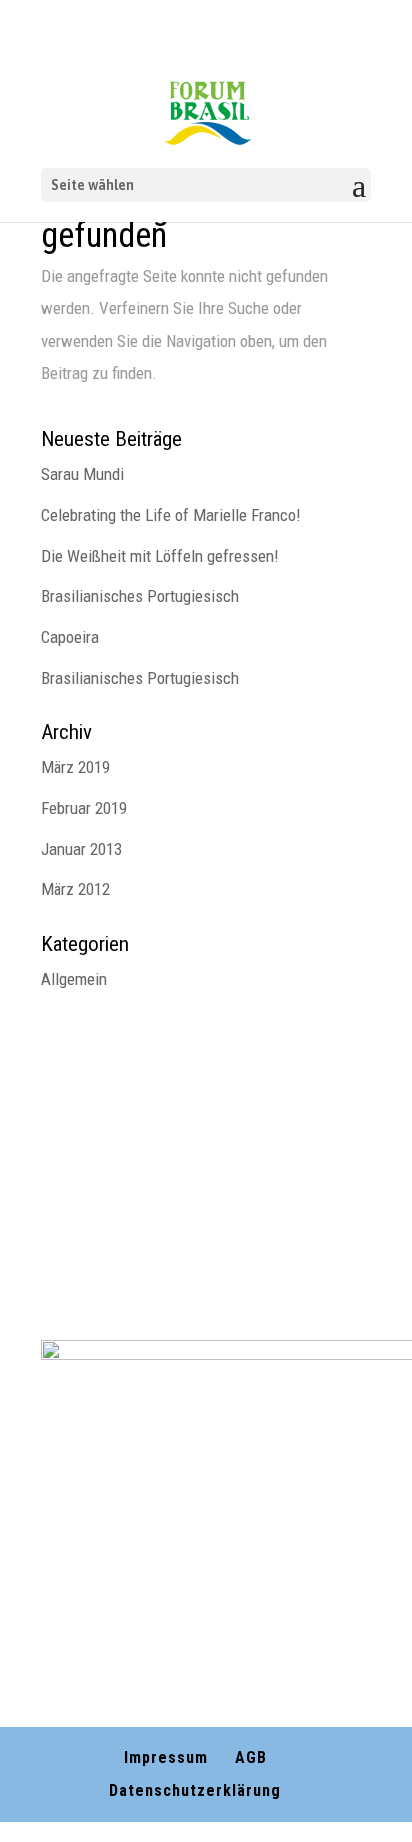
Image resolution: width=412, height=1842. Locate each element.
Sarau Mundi (82, 474)
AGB (251, 1757)
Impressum (166, 1757)
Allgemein (74, 979)
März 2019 (75, 767)
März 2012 (75, 889)
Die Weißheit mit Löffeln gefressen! (160, 556)
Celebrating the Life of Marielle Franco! (171, 515)
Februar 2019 (84, 808)
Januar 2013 (81, 849)
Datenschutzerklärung (195, 1790)
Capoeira (70, 637)
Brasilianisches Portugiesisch (140, 596)
